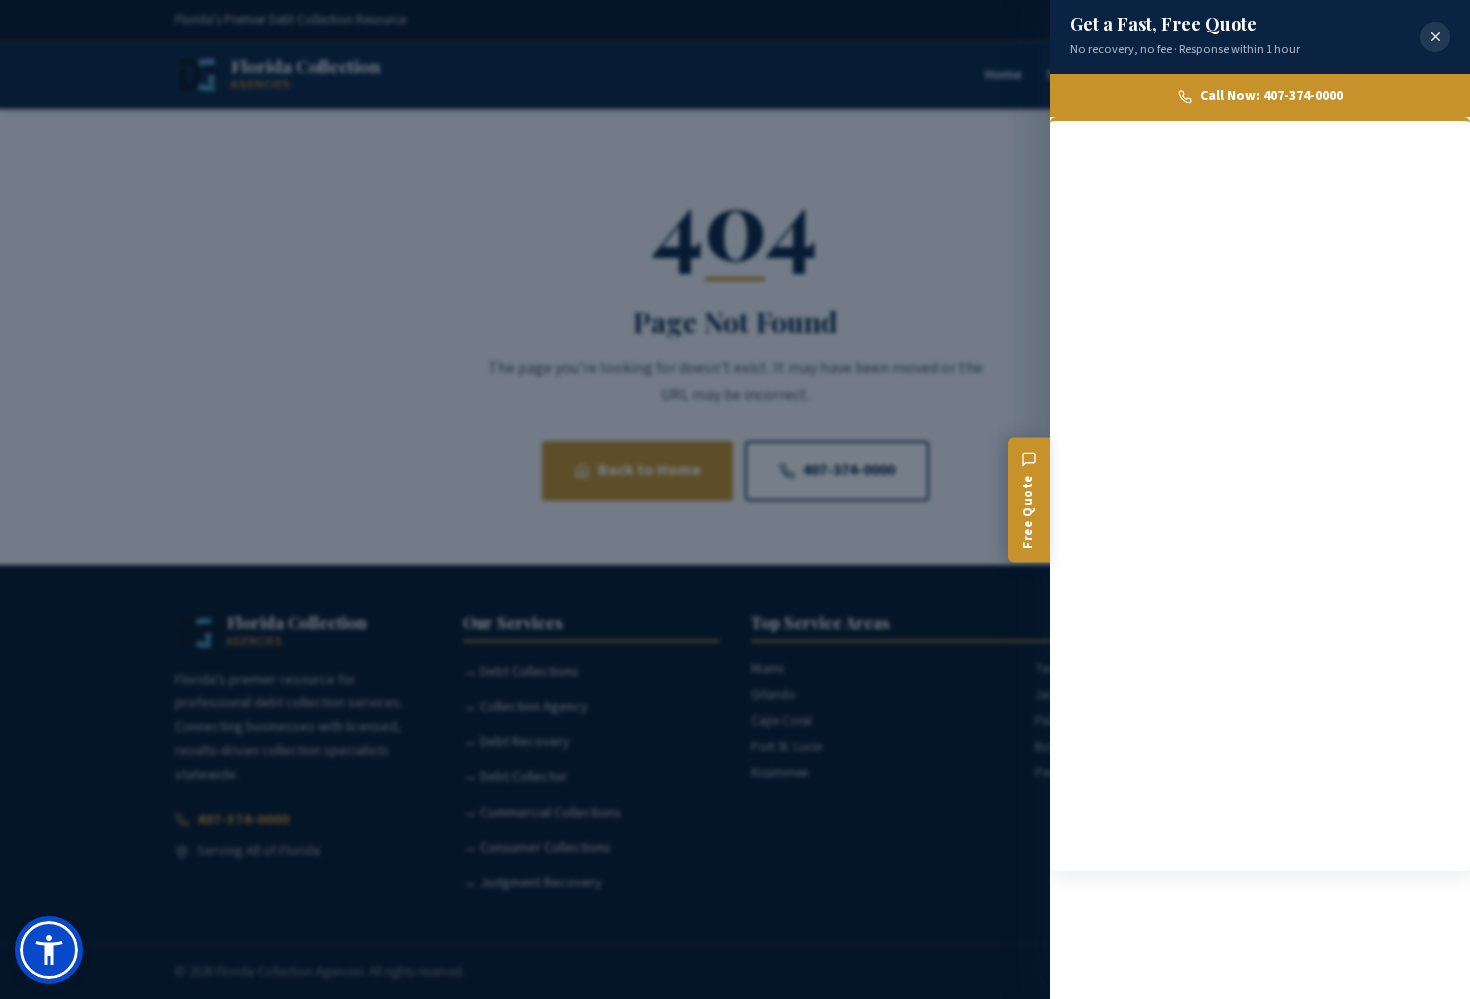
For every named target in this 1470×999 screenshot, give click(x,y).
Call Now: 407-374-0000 (1271, 96)
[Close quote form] (1435, 37)
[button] (49, 950)
